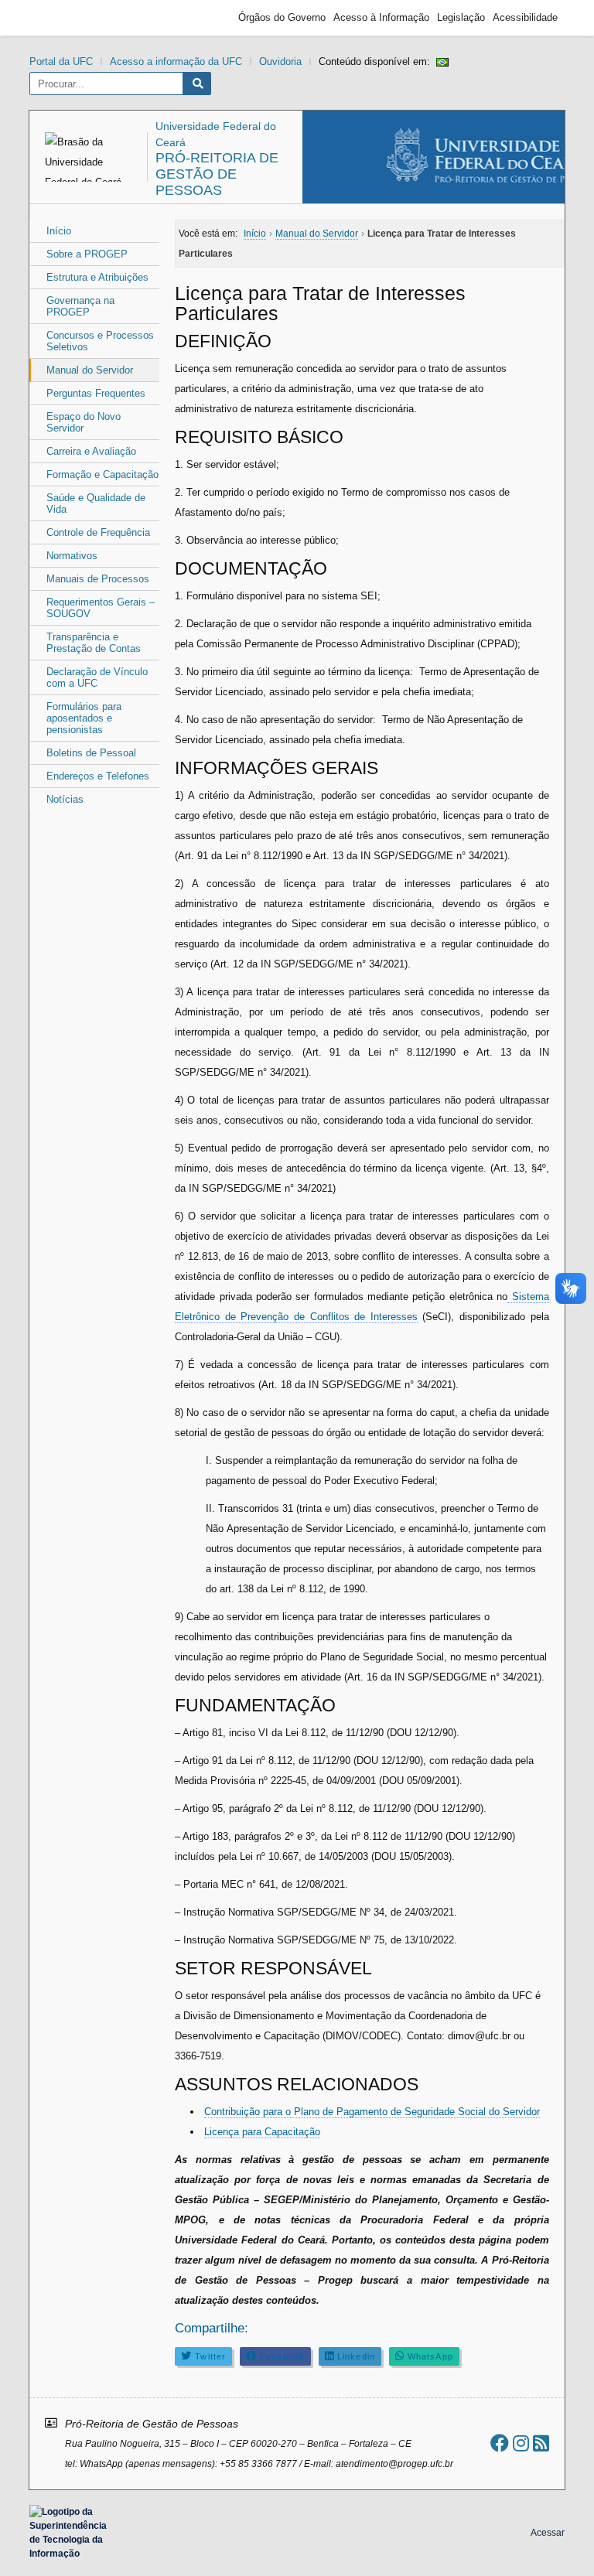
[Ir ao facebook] (500, 2443)
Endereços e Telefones (98, 776)
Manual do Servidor (90, 370)
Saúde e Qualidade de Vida (96, 503)
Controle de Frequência (98, 532)
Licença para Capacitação (262, 2132)
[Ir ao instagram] (521, 2443)
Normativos (72, 556)
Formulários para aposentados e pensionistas (84, 718)
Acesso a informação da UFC (176, 61)
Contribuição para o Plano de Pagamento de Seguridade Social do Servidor (372, 2112)
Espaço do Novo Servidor (84, 422)
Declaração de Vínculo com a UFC (97, 677)
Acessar (548, 2533)
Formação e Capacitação (102, 474)
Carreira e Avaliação (91, 451)
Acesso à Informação (381, 17)
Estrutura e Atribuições (97, 277)
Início (59, 231)
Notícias (65, 799)
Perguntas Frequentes (96, 393)
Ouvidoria (280, 61)
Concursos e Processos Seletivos (100, 341)
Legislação (461, 17)
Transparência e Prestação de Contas (94, 643)
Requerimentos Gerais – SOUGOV (101, 608)
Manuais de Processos (98, 579)
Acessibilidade (525, 17)
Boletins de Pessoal (91, 753)
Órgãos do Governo (282, 17)
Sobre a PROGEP (87, 254)
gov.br (64, 18)
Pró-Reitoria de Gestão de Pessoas (217, 174)
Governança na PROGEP (80, 306)
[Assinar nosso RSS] (541, 2443)
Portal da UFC (61, 61)
